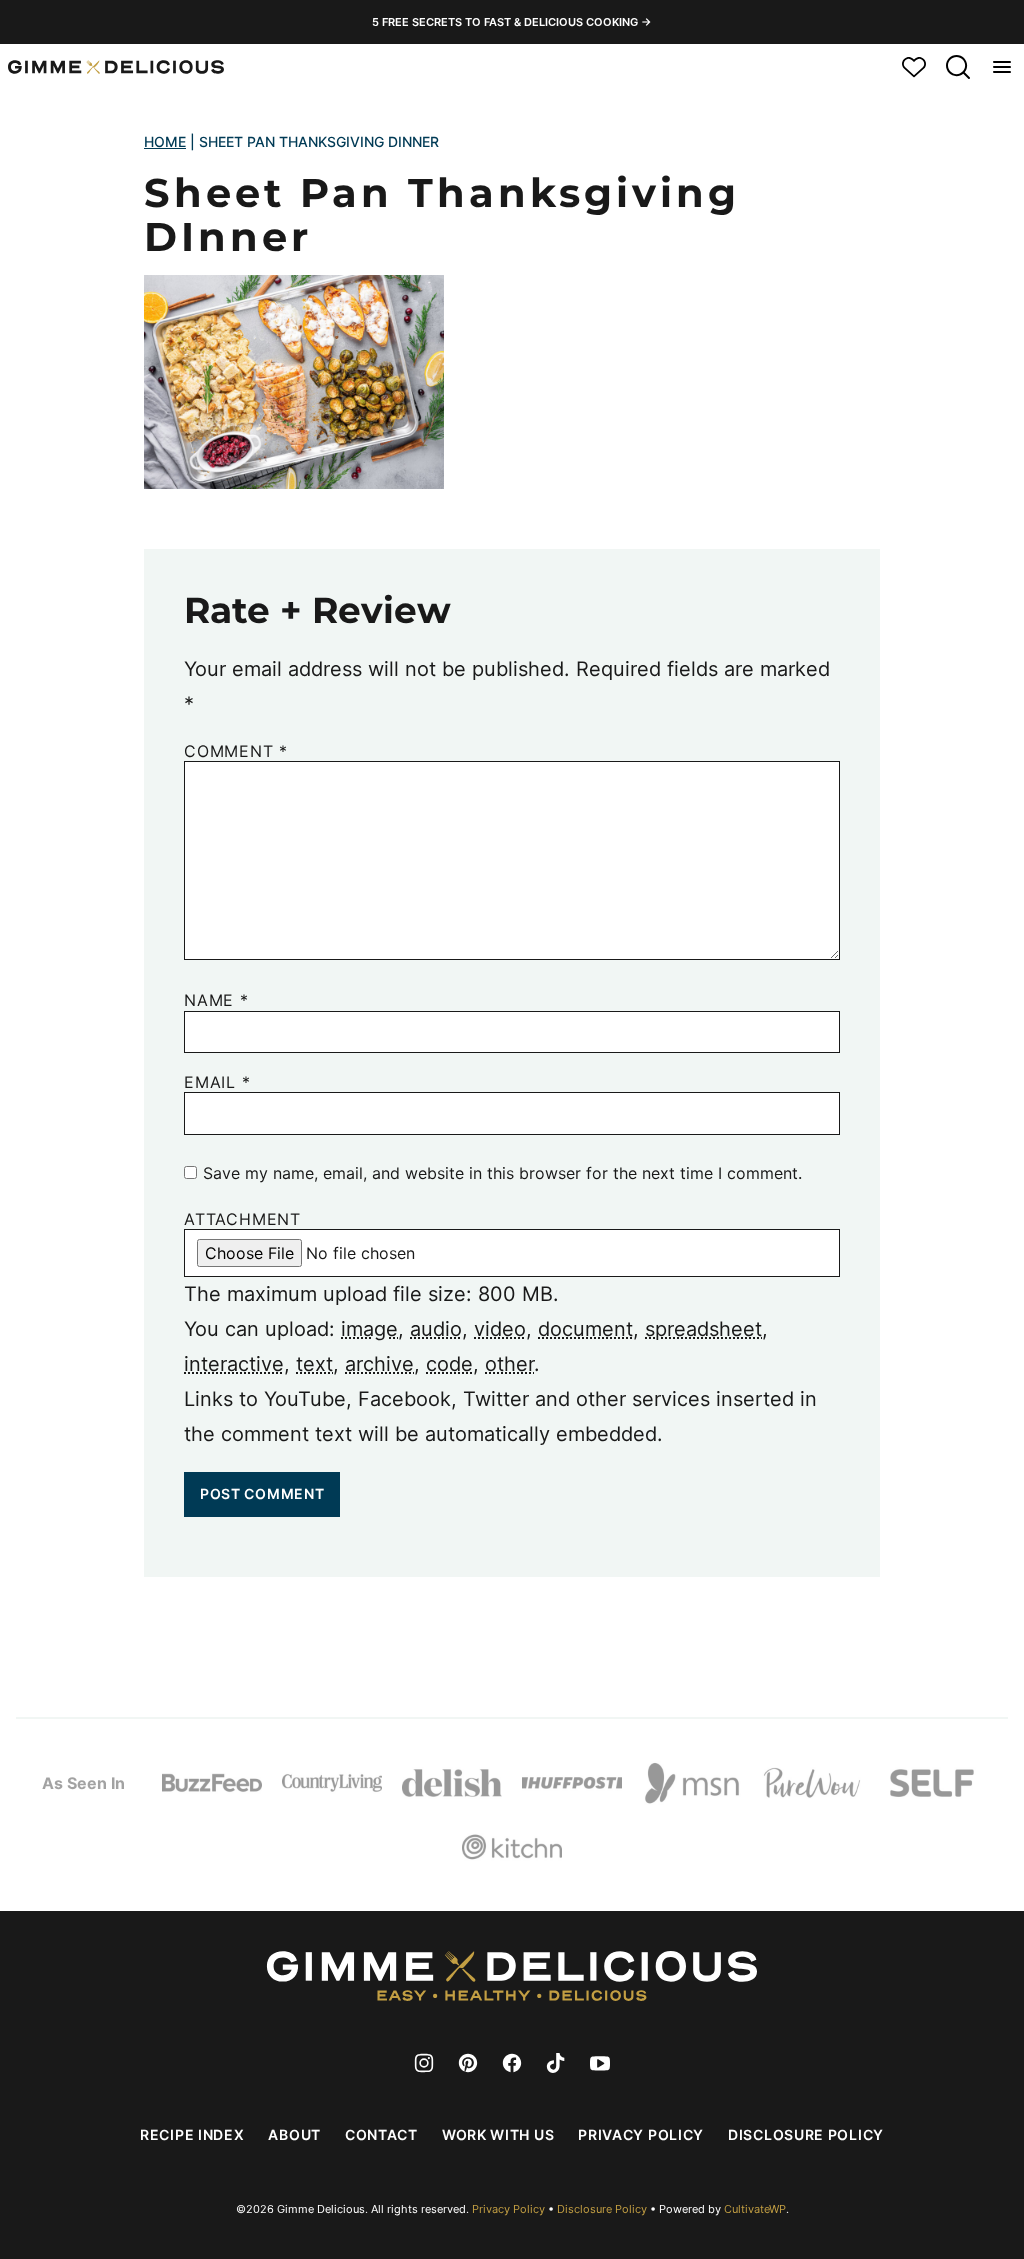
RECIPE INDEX (192, 2134)
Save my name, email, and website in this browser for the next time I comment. (502, 1173)
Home (165, 141)
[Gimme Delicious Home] (116, 67)
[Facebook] (512, 2063)
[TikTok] (556, 2063)
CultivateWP (755, 2209)
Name (216, 1000)
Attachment (242, 1219)
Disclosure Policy (806, 2134)
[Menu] (1002, 67)
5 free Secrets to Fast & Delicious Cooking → (512, 22)
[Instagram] (424, 2063)
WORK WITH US (498, 2134)
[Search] (958, 67)
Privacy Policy (641, 2134)
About (294, 2134)
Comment (236, 751)
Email (217, 1082)
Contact (381, 2134)
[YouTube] (600, 2063)
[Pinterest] (468, 2063)
